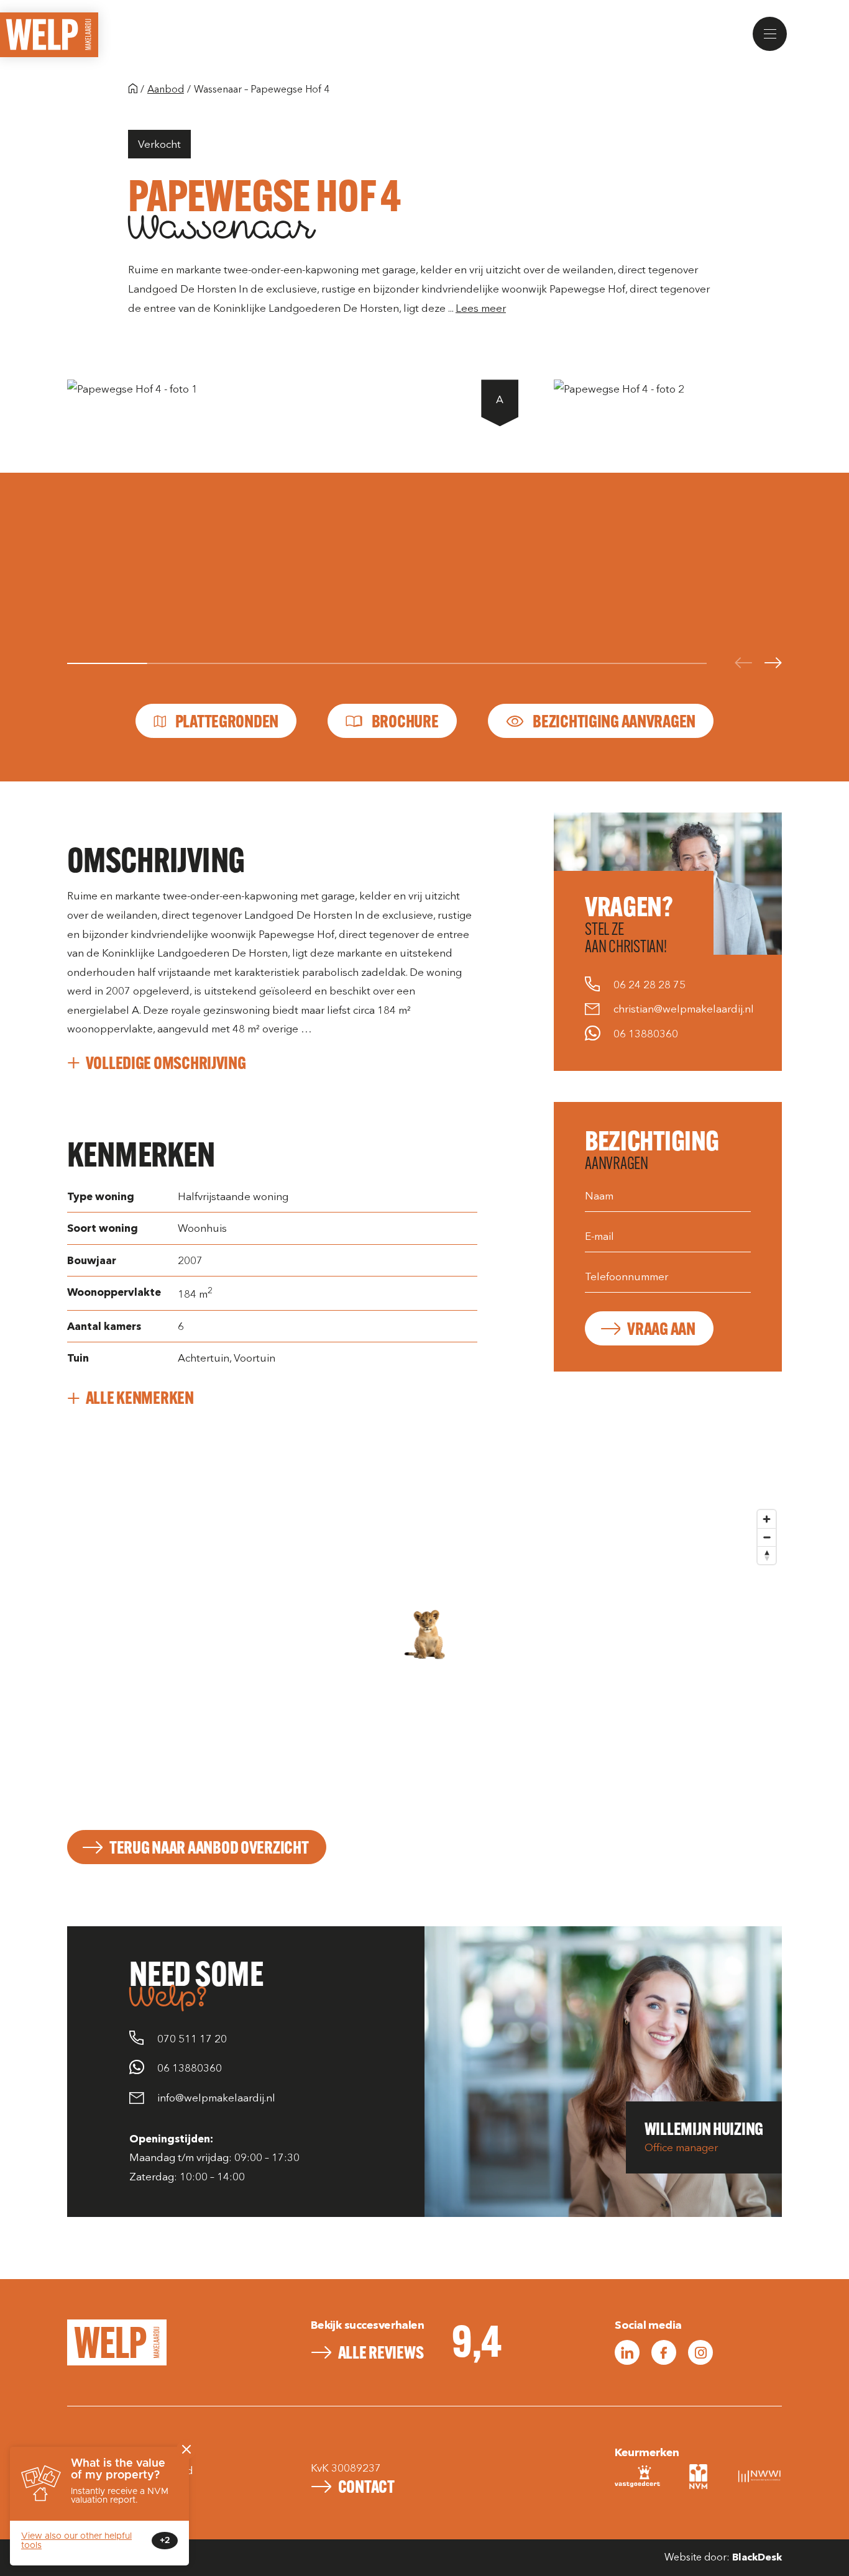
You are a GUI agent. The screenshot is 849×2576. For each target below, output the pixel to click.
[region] (424, 1659)
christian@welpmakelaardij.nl (684, 1009)
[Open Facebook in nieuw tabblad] (664, 2352)
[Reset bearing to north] (767, 1555)
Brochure (405, 721)
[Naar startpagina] (133, 90)
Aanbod (166, 89)
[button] (770, 34)
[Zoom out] (767, 1537)
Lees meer (481, 308)
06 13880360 (646, 1034)
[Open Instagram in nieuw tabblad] (700, 2352)
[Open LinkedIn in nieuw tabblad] (627, 2352)
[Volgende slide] (773, 664)
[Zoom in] (767, 1519)
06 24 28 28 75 (649, 985)
